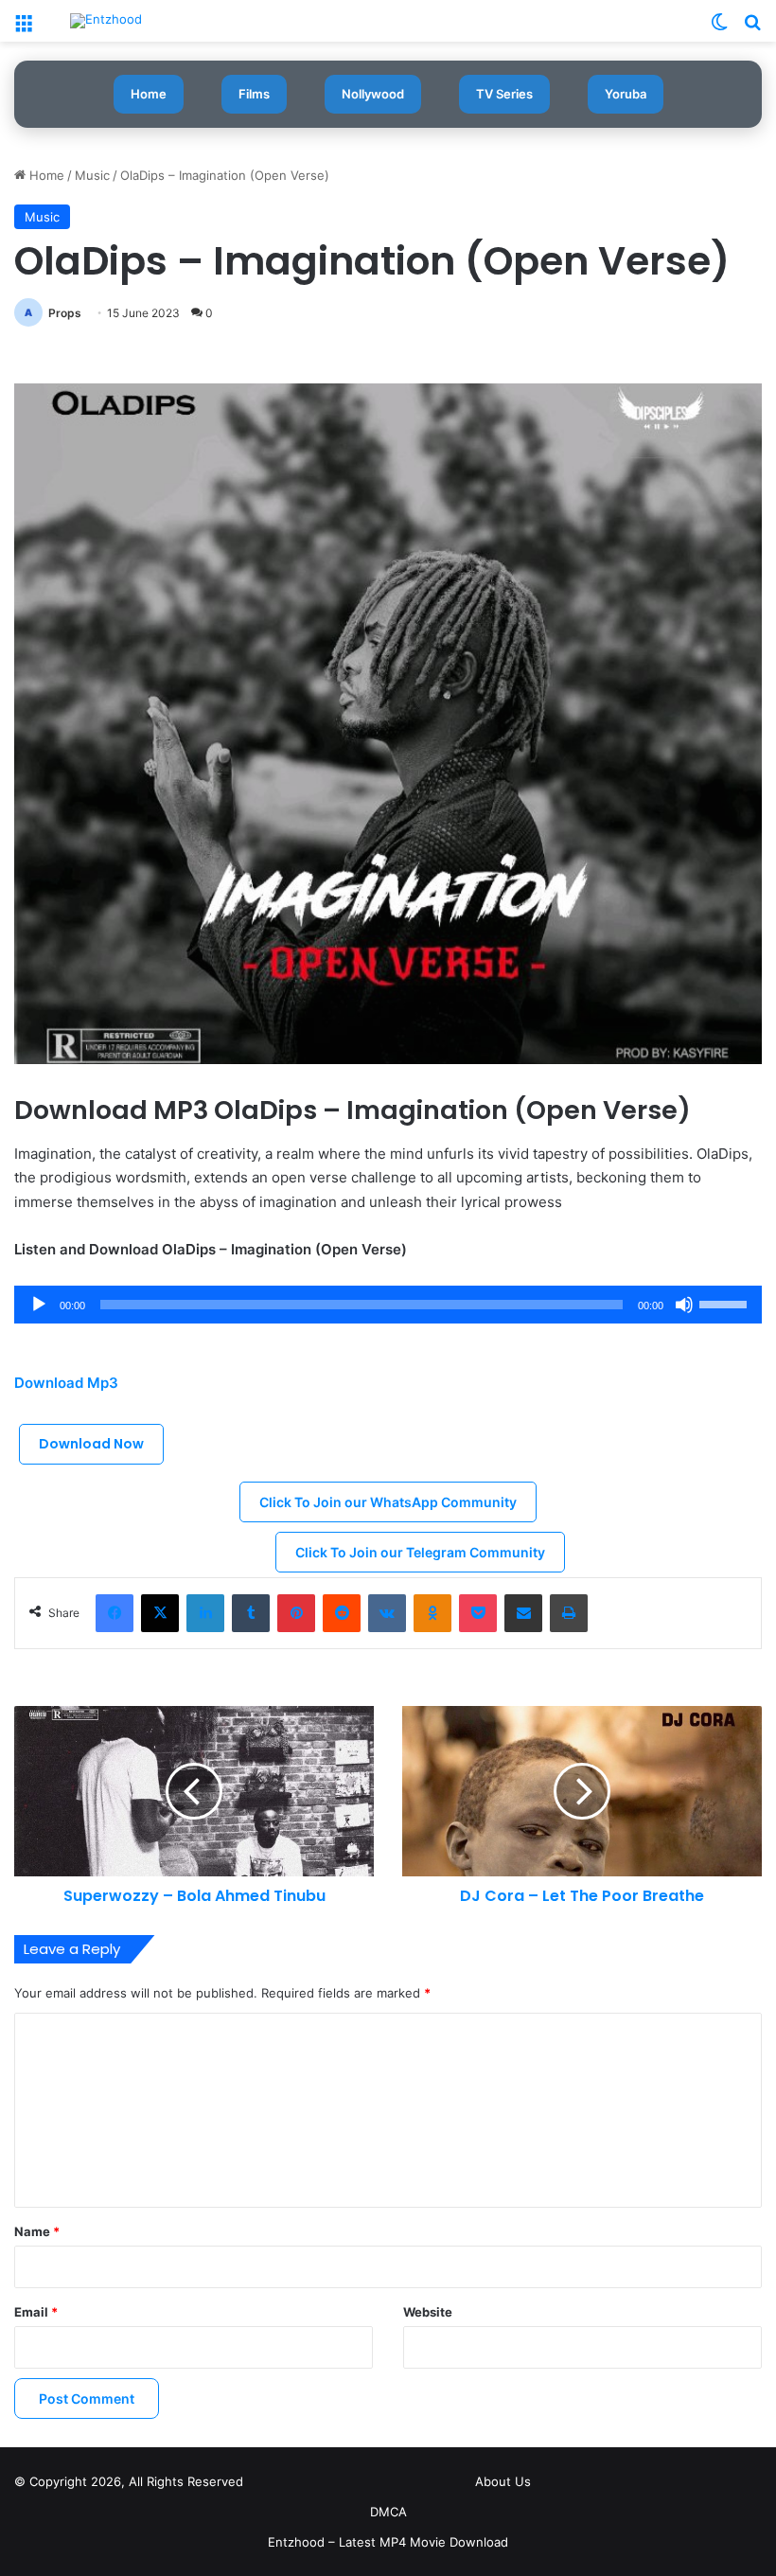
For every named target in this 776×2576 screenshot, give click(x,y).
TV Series (504, 94)
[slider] (726, 1303)
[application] (388, 1305)
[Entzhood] (106, 21)
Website (428, 2312)
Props (65, 313)
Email (36, 2312)
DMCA (388, 2512)
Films (254, 94)
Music (92, 175)
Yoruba (626, 94)
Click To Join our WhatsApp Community (388, 1502)
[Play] (39, 1305)
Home (149, 94)
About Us (503, 2481)
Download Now (91, 1444)
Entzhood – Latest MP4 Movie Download (388, 2542)
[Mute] (684, 1305)
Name (37, 2231)
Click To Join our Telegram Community (420, 1552)
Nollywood (373, 94)
